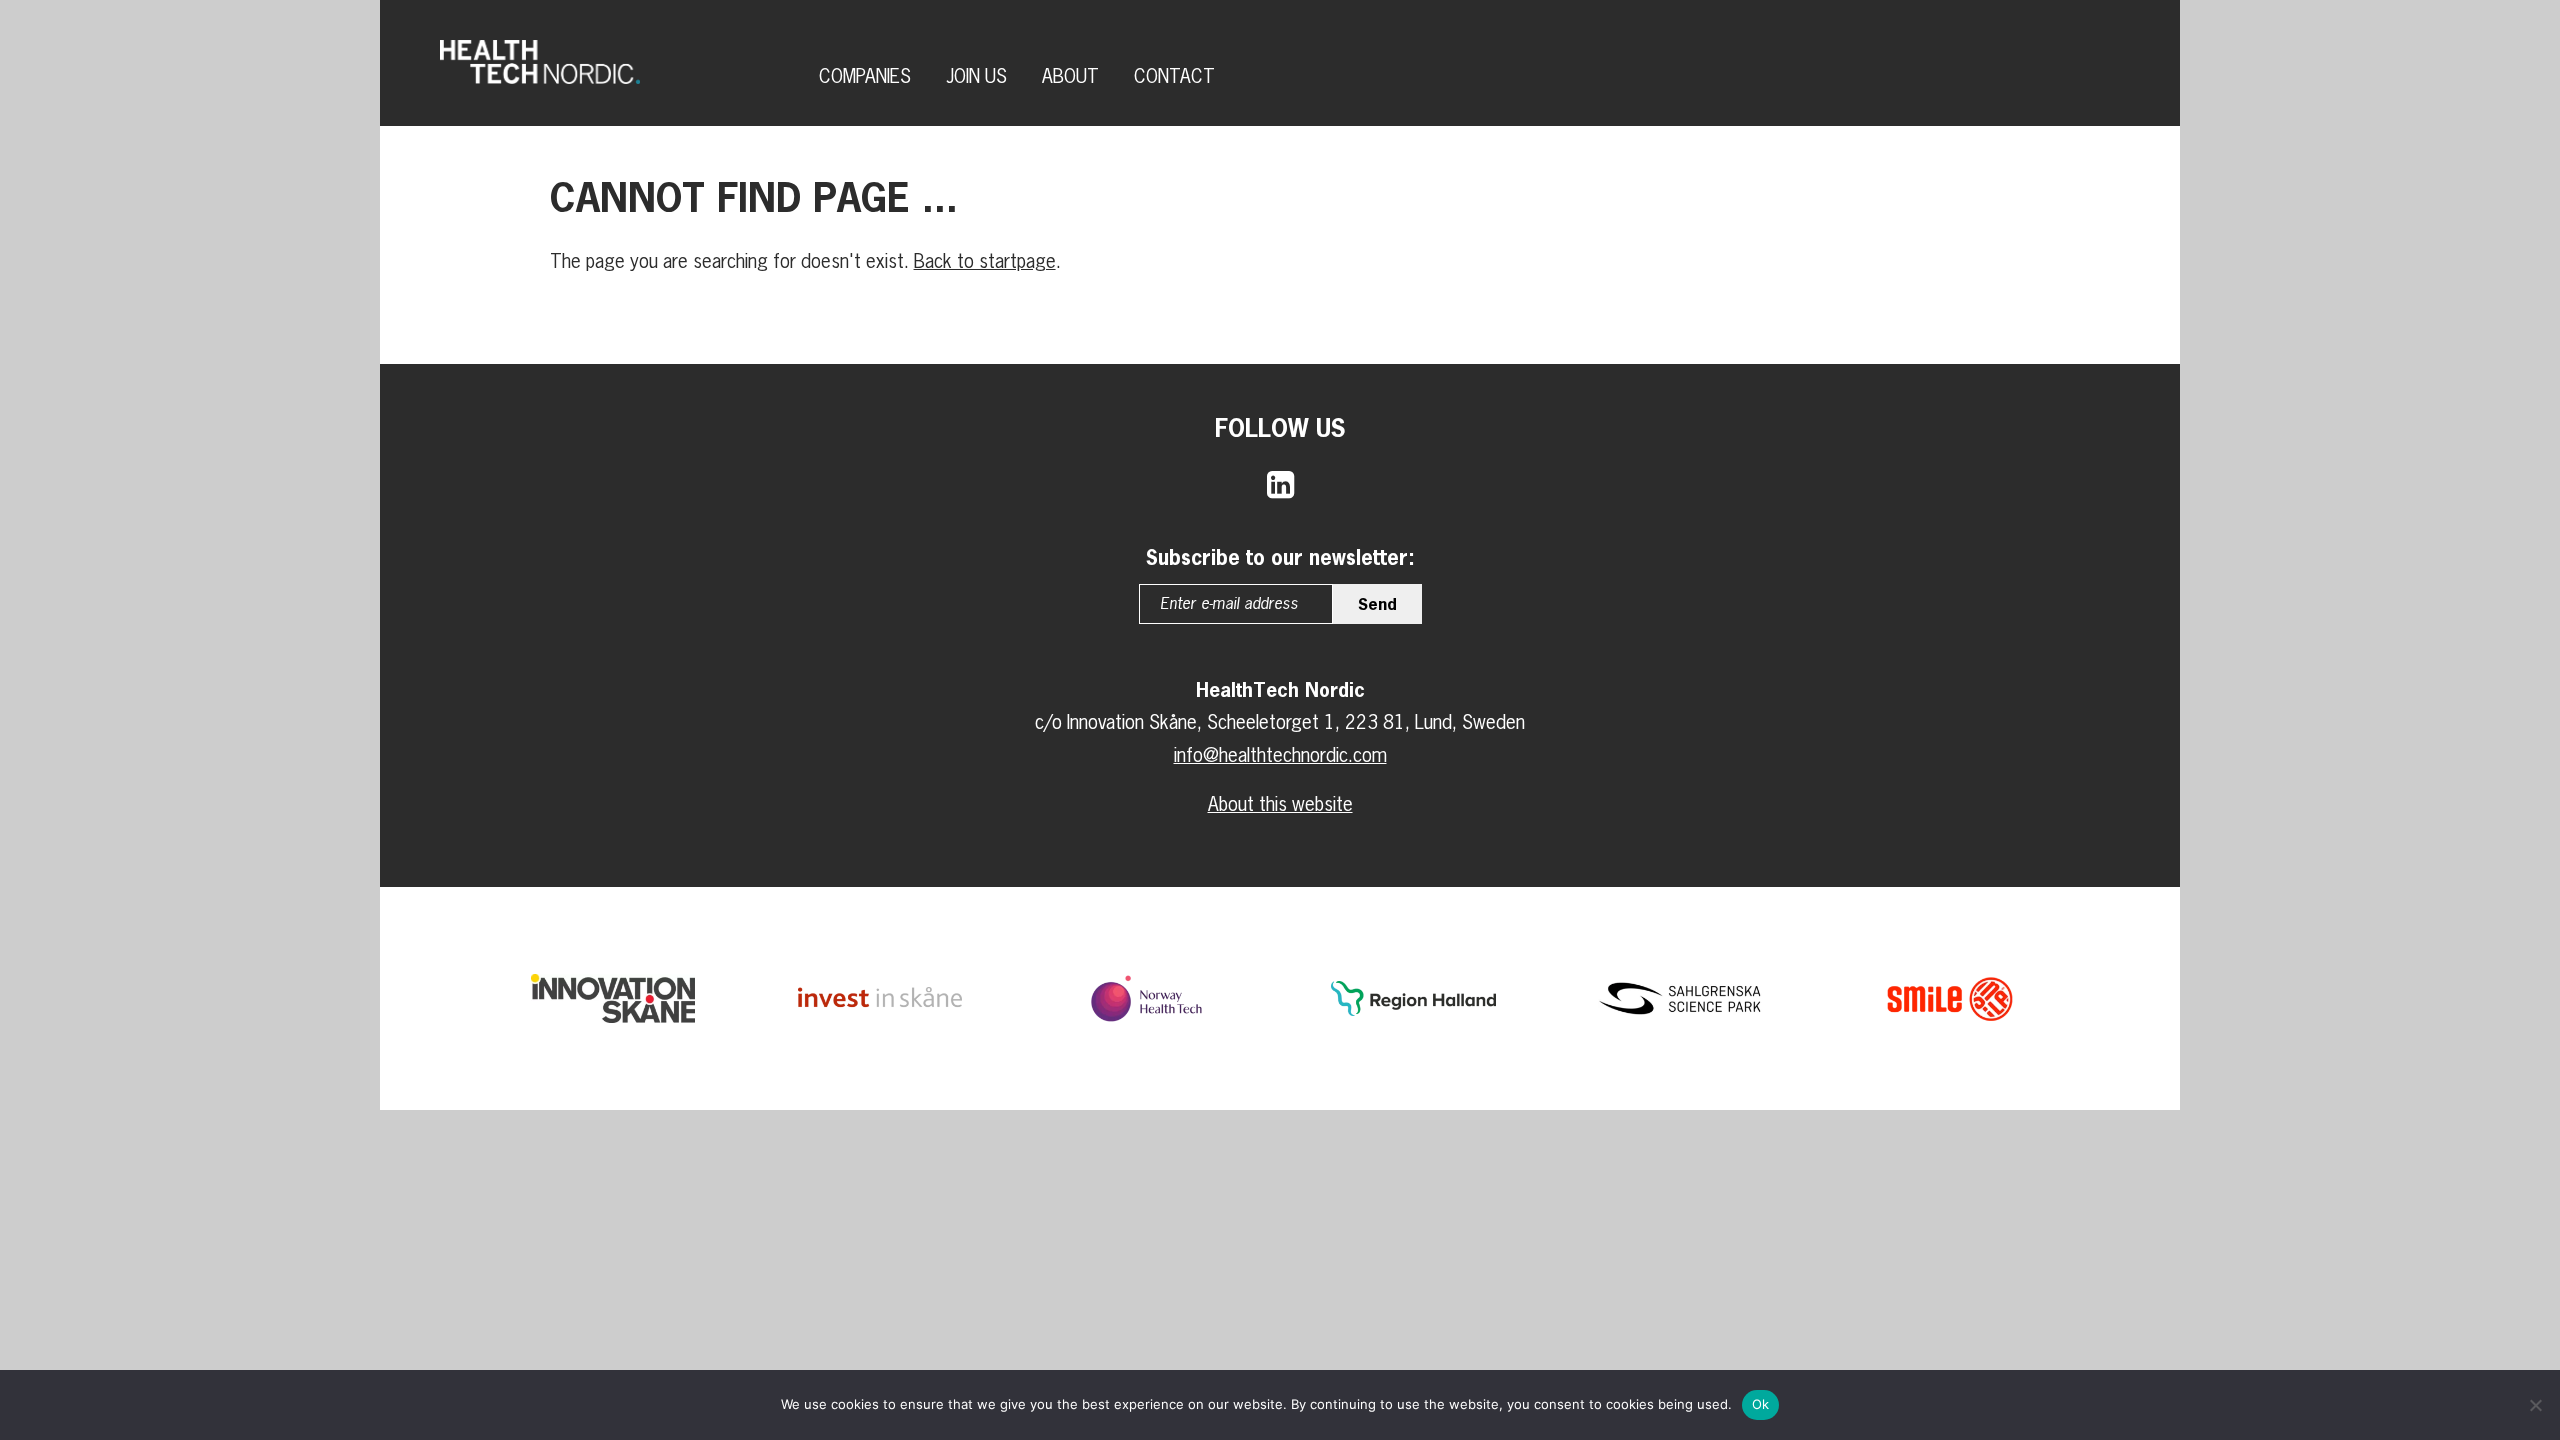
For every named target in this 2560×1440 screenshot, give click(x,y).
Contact (1174, 76)
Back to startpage (985, 261)
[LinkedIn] (1280, 483)
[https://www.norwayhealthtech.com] (1146, 998)
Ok (1761, 1404)
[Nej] (2535, 1405)
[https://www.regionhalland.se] (1413, 999)
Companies (865, 76)
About (1070, 76)
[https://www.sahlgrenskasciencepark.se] (1680, 998)
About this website (1280, 804)
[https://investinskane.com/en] (880, 999)
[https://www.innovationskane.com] (613, 998)
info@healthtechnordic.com (1280, 755)
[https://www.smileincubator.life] (1947, 998)
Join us (976, 76)
